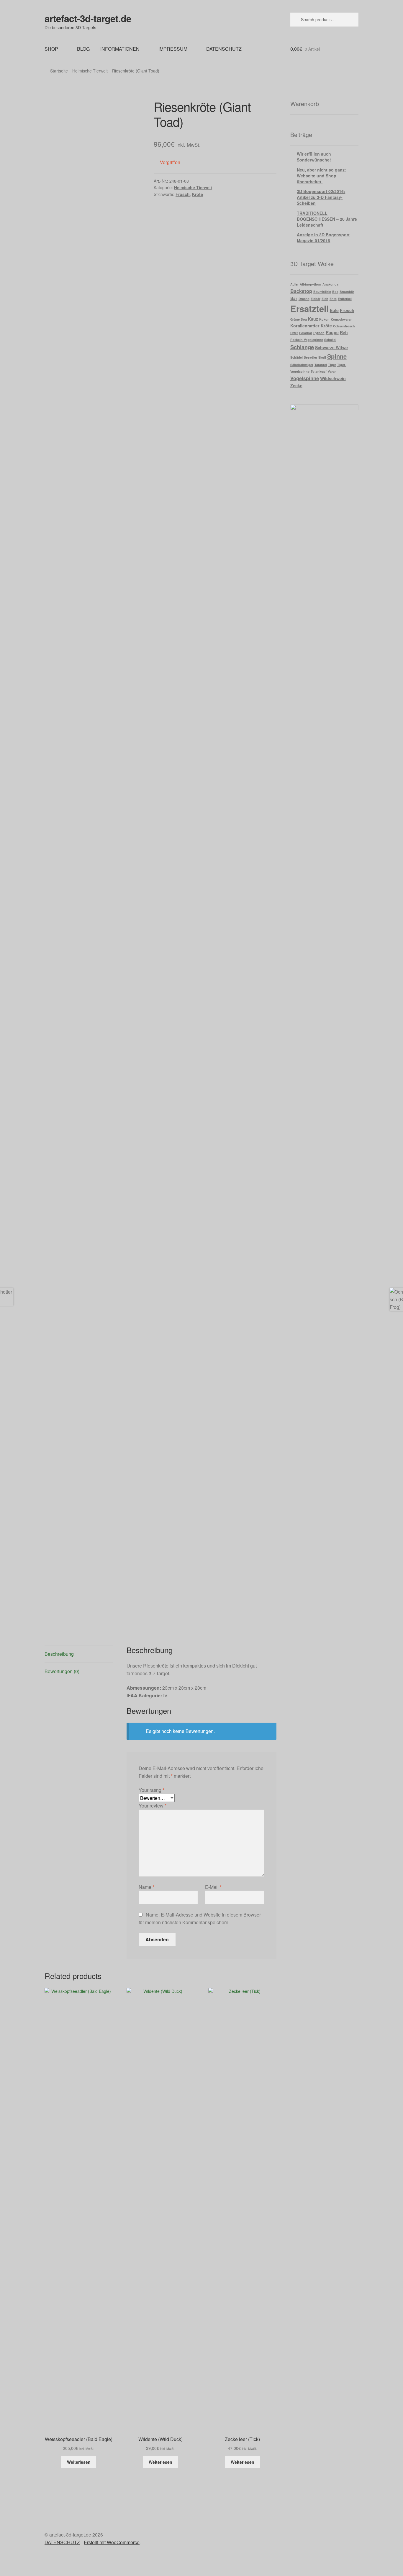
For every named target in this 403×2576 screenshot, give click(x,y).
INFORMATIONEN (120, 49)
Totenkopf (319, 371)
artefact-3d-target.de (88, 18)
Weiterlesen (79, 2462)
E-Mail (213, 1887)
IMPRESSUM (173, 49)
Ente (333, 299)
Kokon (324, 319)
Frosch (183, 194)
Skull (322, 357)
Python (319, 333)
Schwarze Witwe (331, 347)
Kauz (313, 319)
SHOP (51, 49)
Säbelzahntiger (302, 365)
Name (146, 1887)
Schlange (302, 347)
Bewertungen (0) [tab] (62, 1671)
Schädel (296, 357)
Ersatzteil (309, 309)
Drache (304, 299)
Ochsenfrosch (344, 326)
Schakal (330, 340)
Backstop (301, 291)
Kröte (198, 194)
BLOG (83, 49)
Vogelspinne (305, 378)
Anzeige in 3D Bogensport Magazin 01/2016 (323, 238)
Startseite (59, 71)
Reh (344, 332)
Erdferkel (345, 299)
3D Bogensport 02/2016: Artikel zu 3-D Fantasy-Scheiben (321, 197)
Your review (153, 1806)
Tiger (332, 365)
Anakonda (330, 284)
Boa (335, 292)
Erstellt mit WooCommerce (112, 2542)
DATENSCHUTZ (224, 49)
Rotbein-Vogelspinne (307, 340)
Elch (325, 299)
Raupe (332, 332)
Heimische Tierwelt (90, 71)
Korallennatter (305, 326)
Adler (294, 284)
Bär (294, 298)
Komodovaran (342, 319)
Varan (332, 371)
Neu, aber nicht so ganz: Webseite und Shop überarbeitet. (321, 176)
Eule (334, 310)
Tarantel (321, 365)
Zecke (296, 385)
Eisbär (316, 299)
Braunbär (347, 292)
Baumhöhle (322, 292)
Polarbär (306, 333)
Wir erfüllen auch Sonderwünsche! (314, 157)
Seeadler (311, 357)
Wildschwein (333, 378)
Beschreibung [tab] (59, 1654)
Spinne (337, 356)
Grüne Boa (299, 319)
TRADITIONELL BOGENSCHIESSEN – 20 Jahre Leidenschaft (327, 219)
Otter (294, 333)
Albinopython (311, 284)
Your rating (151, 1790)
